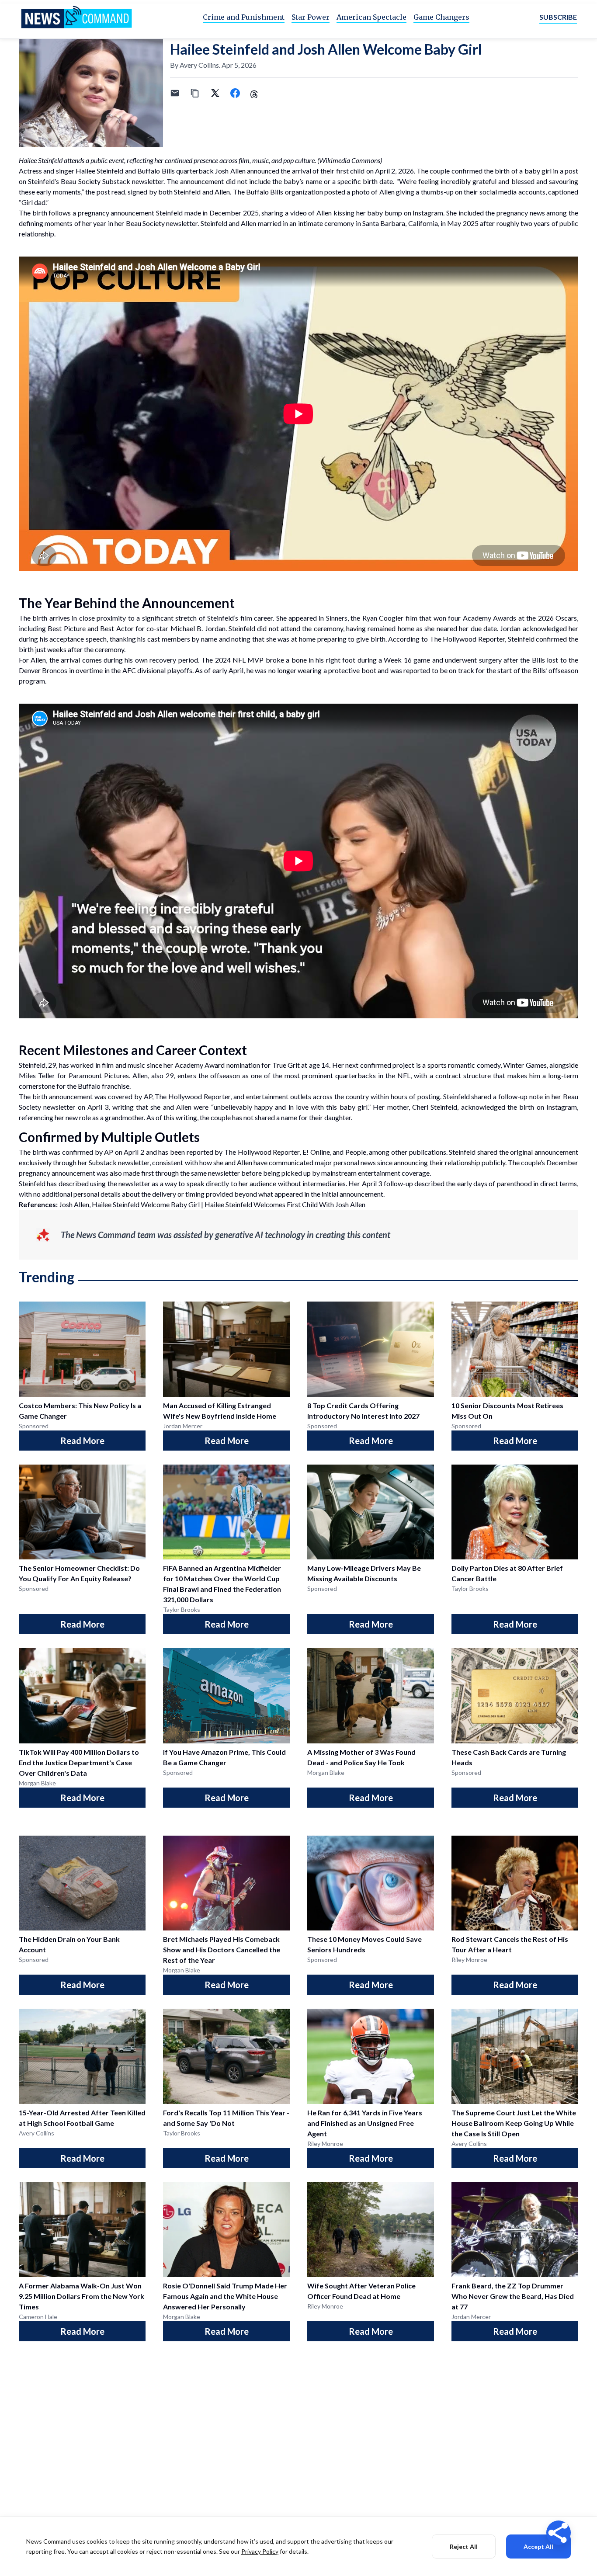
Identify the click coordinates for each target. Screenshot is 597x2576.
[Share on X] (215, 93)
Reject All (464, 2546)
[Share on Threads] (255, 93)
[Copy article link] (195, 93)
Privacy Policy (260, 2551)
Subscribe (558, 17)
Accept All (538, 2546)
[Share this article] (559, 2533)
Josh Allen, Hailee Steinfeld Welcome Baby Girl (129, 1204)
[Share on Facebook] (235, 93)
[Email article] (175, 93)
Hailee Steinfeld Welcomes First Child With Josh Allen (285, 1204)
